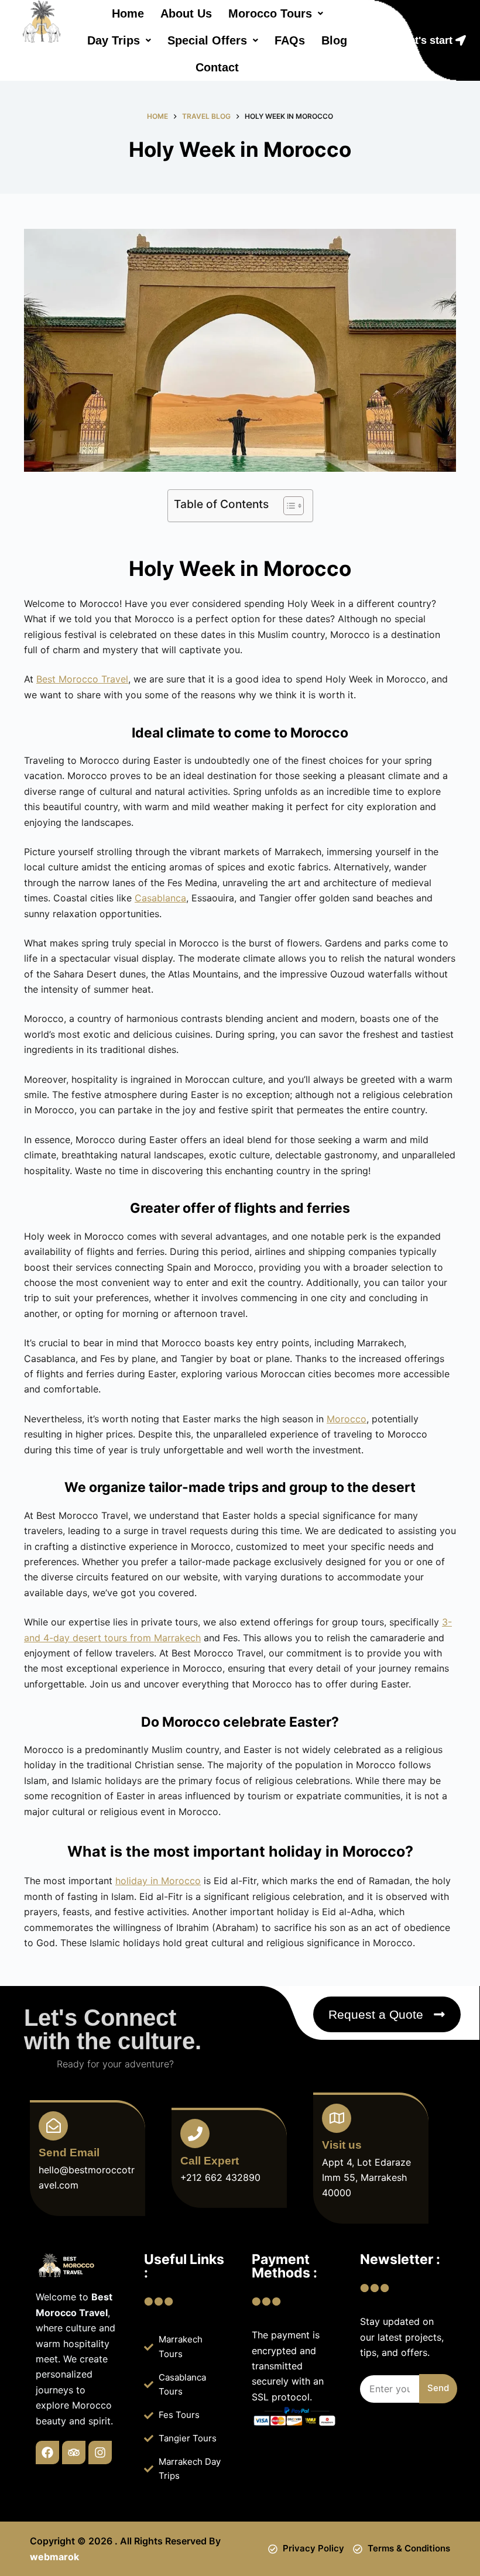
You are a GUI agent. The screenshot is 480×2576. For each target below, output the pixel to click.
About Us (186, 13)
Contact (217, 67)
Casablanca (160, 898)
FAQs (290, 40)
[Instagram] (100, 2452)
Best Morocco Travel (82, 679)
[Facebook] (47, 2452)
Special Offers (207, 40)
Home (128, 13)
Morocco (347, 1419)
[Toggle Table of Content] (288, 506)
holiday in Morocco (158, 1881)
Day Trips (114, 40)
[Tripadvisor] (74, 2452)
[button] (276, 13)
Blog (334, 40)
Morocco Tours (270, 13)
